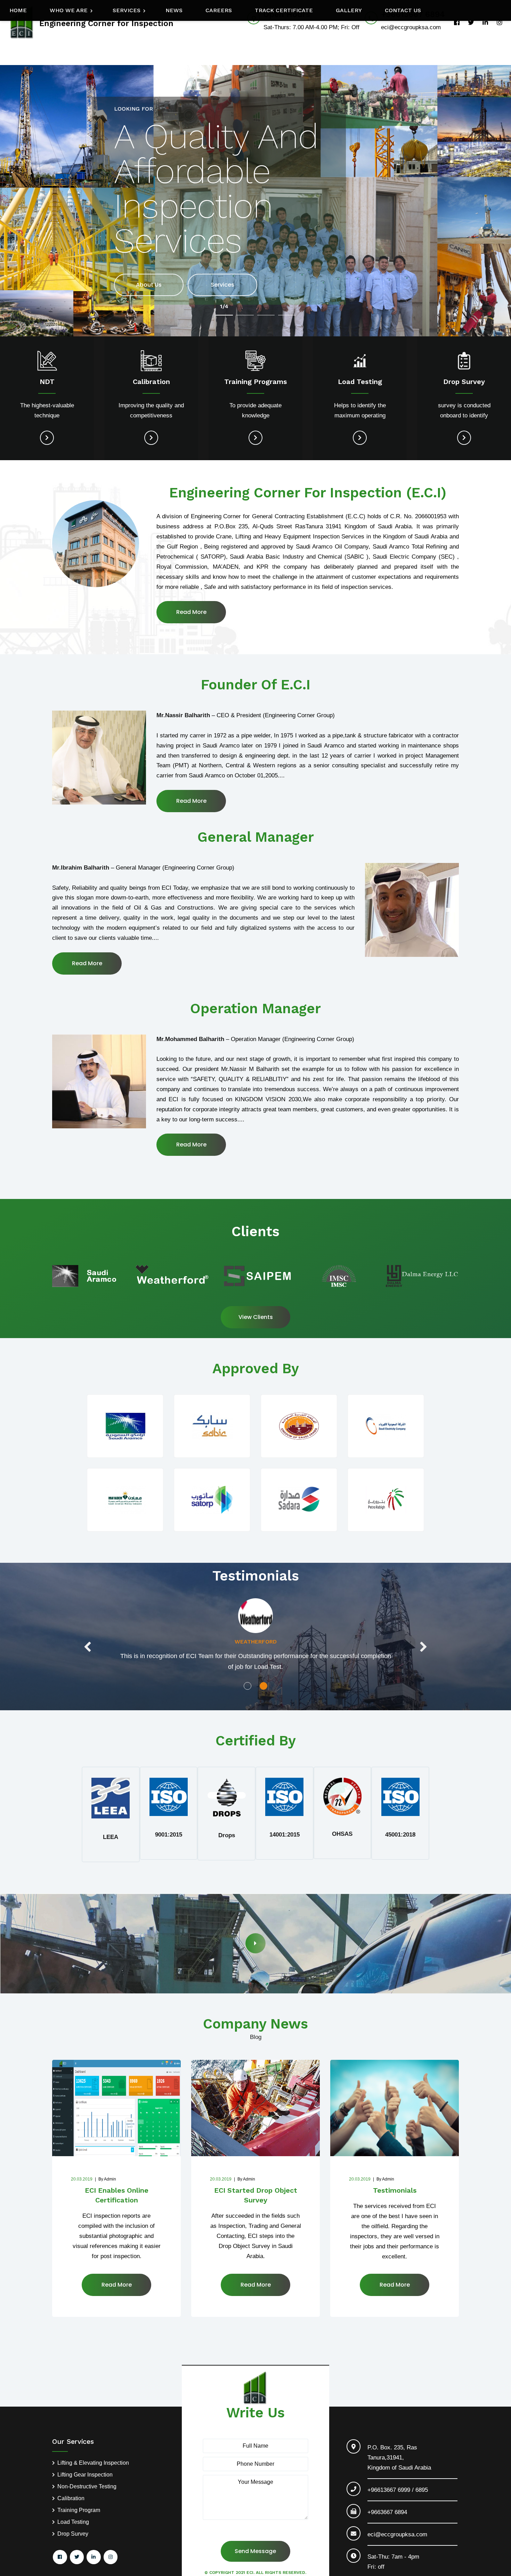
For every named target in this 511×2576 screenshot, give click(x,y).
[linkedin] (485, 22)
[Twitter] (471, 22)
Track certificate (284, 10)
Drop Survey (73, 2534)
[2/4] (245, 315)
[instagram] (499, 22)
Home (18, 10)
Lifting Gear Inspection (85, 2475)
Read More (191, 612)
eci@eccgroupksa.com (397, 2534)
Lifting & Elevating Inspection (93, 2463)
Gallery (349, 10)
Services (127, 10)
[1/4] (224, 315)
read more (191, 801)
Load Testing (73, 2522)
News (174, 10)
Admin (107, 2179)
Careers (219, 10)
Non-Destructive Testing (87, 2487)
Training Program (79, 2510)
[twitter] (77, 2557)
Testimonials (395, 2190)
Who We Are (69, 10)
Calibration (71, 2498)
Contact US (403, 10)
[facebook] (457, 22)
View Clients (256, 1317)
